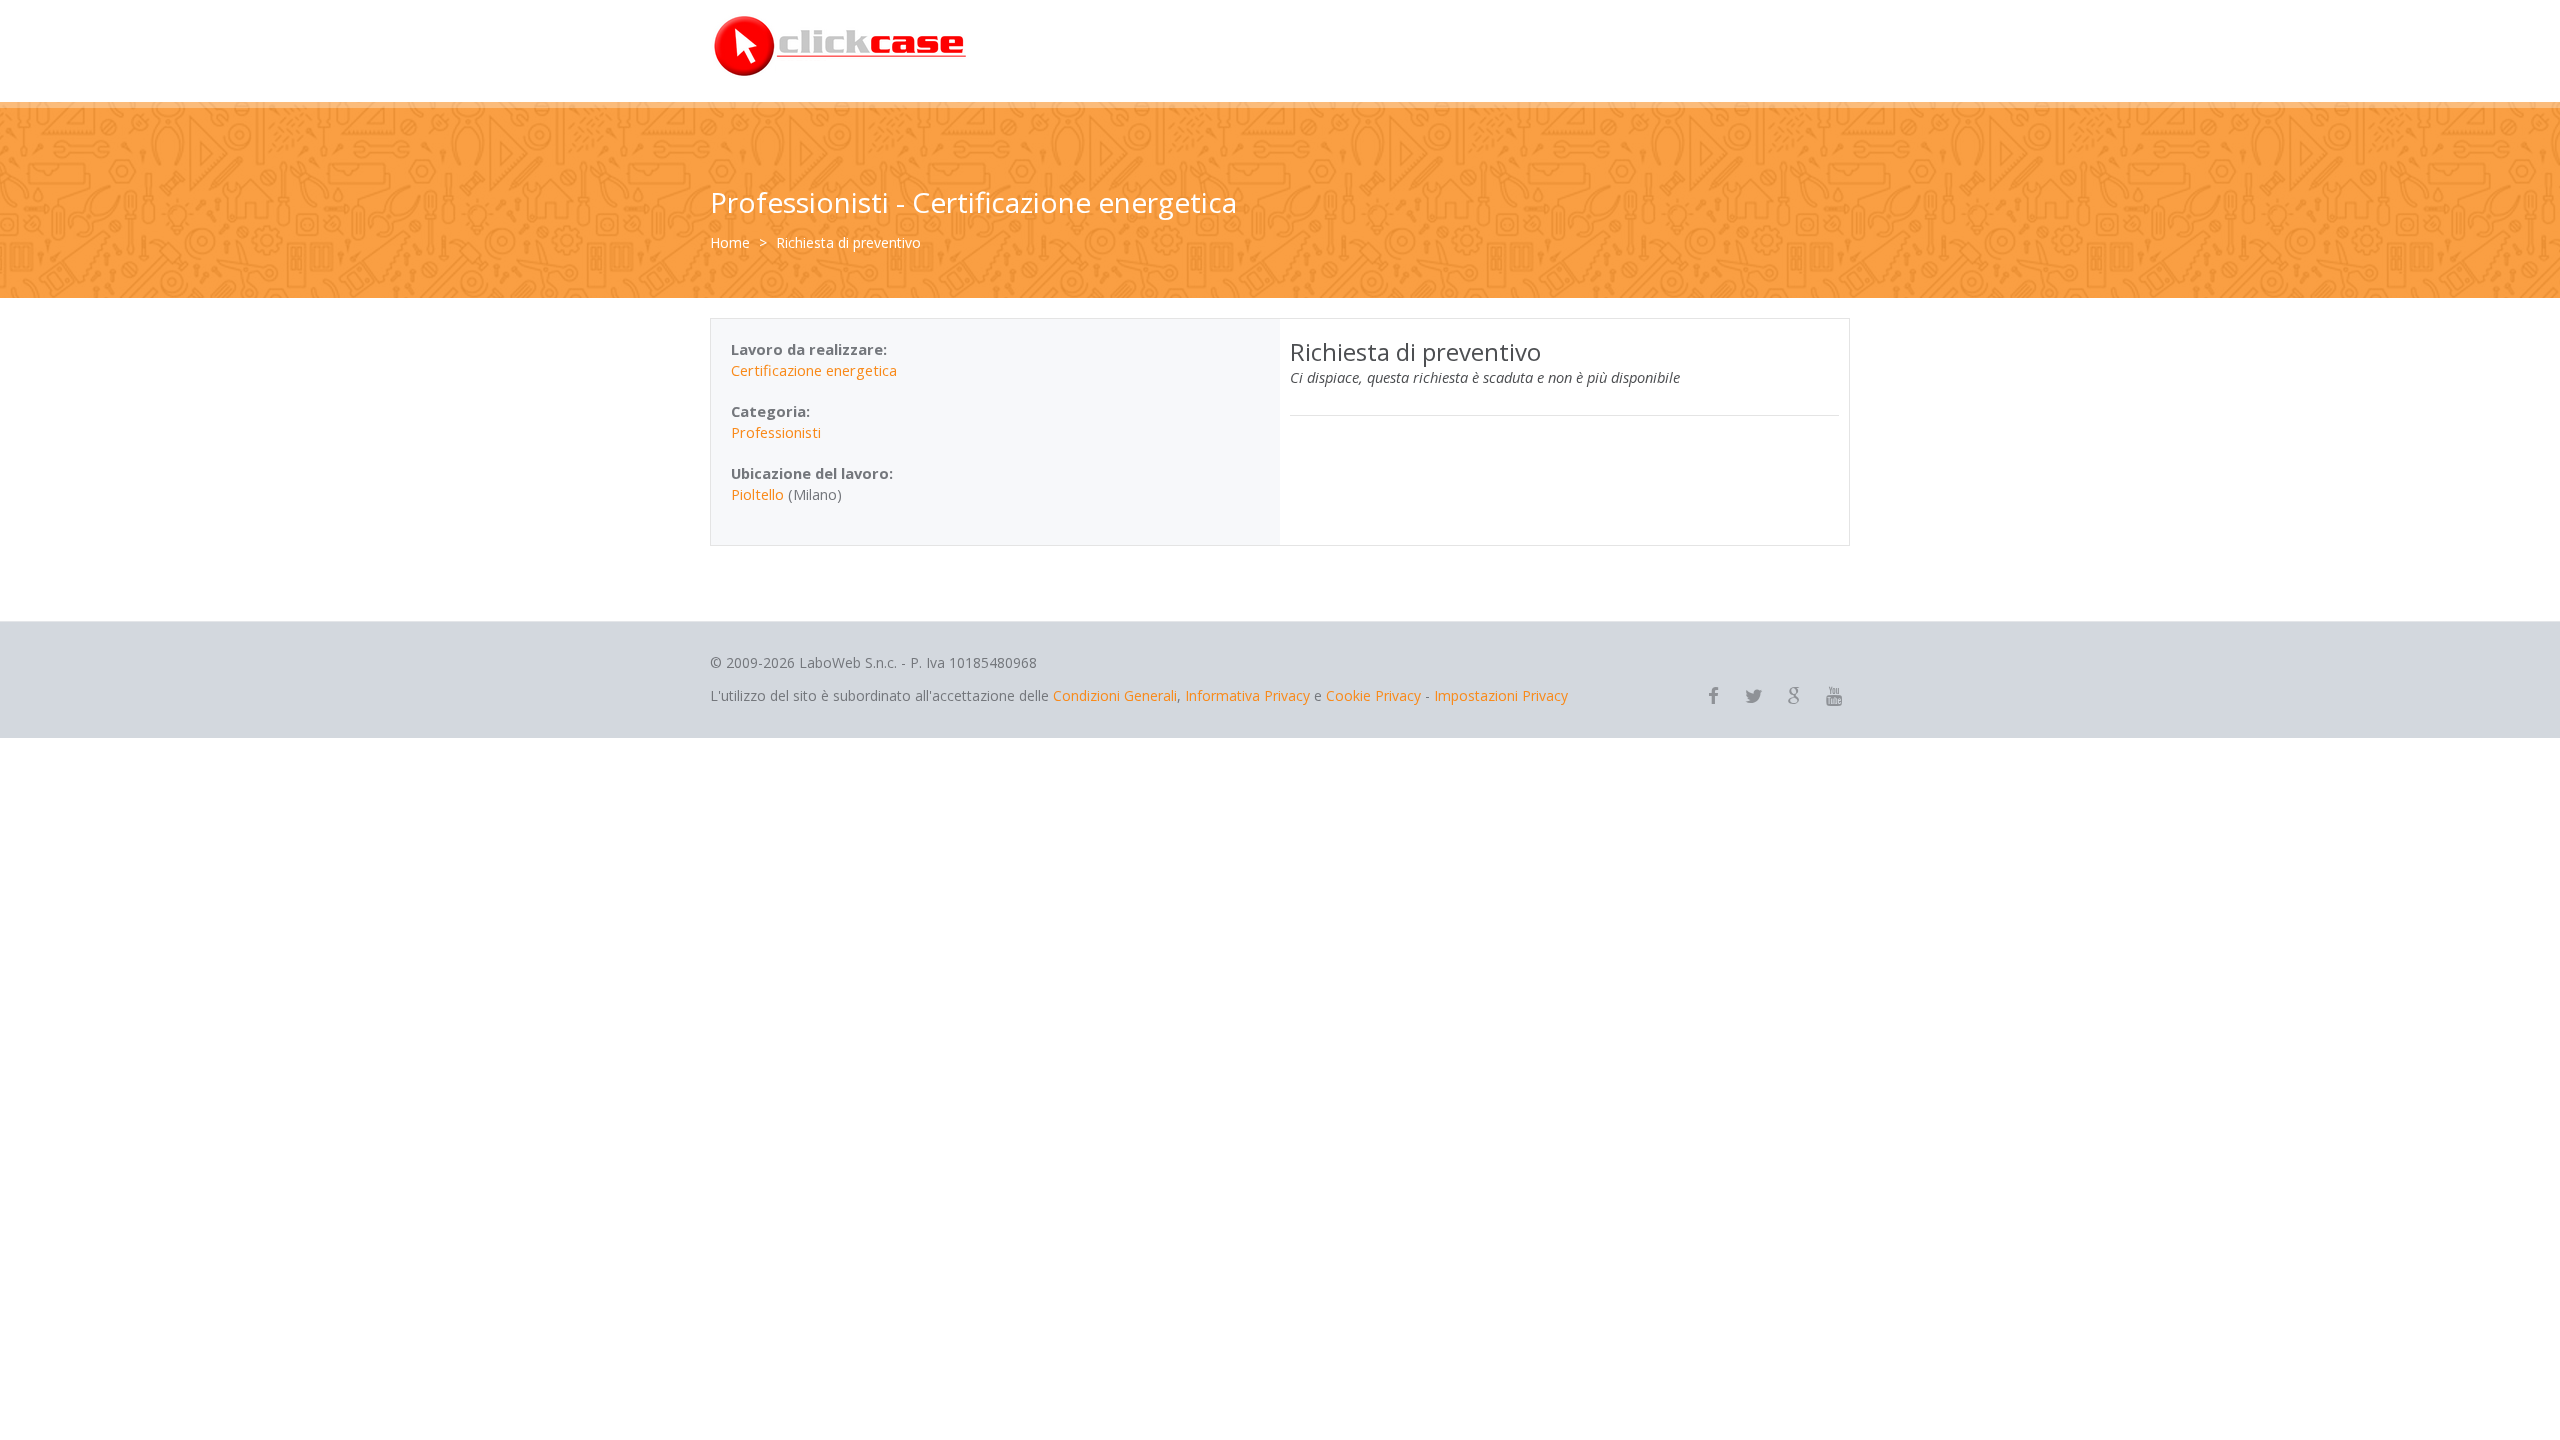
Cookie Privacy (1373, 695)
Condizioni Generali (1115, 695)
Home (730, 242)
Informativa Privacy (1247, 695)
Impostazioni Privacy (1501, 695)
